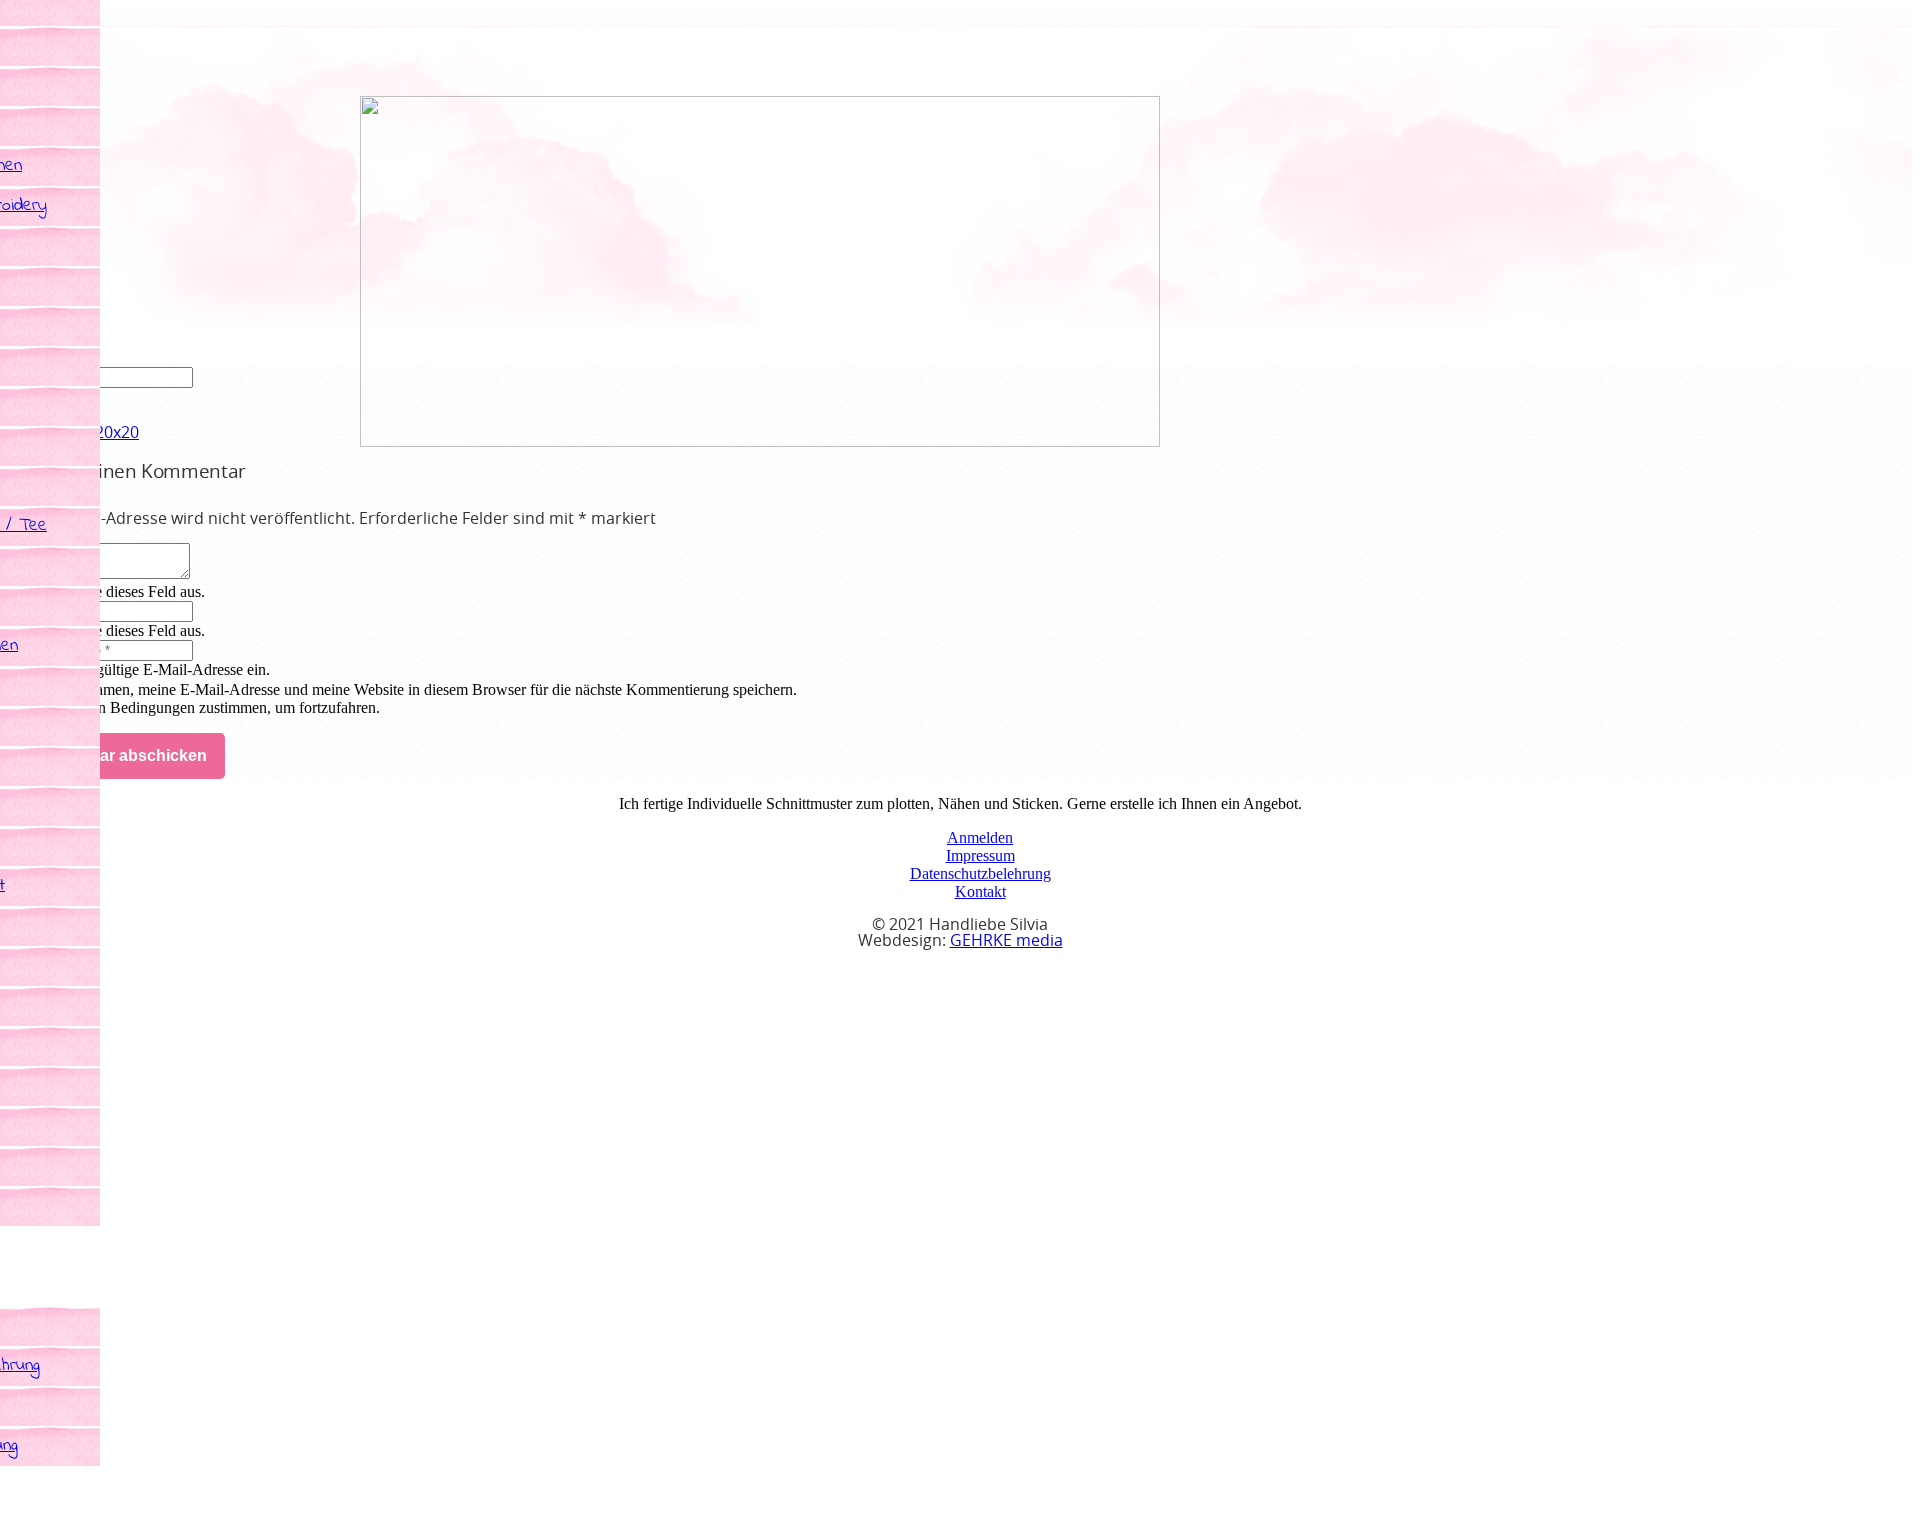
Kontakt (980, 891)
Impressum (980, 855)
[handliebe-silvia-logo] (760, 441)
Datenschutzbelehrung (980, 873)
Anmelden (980, 837)
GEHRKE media (1006, 941)
